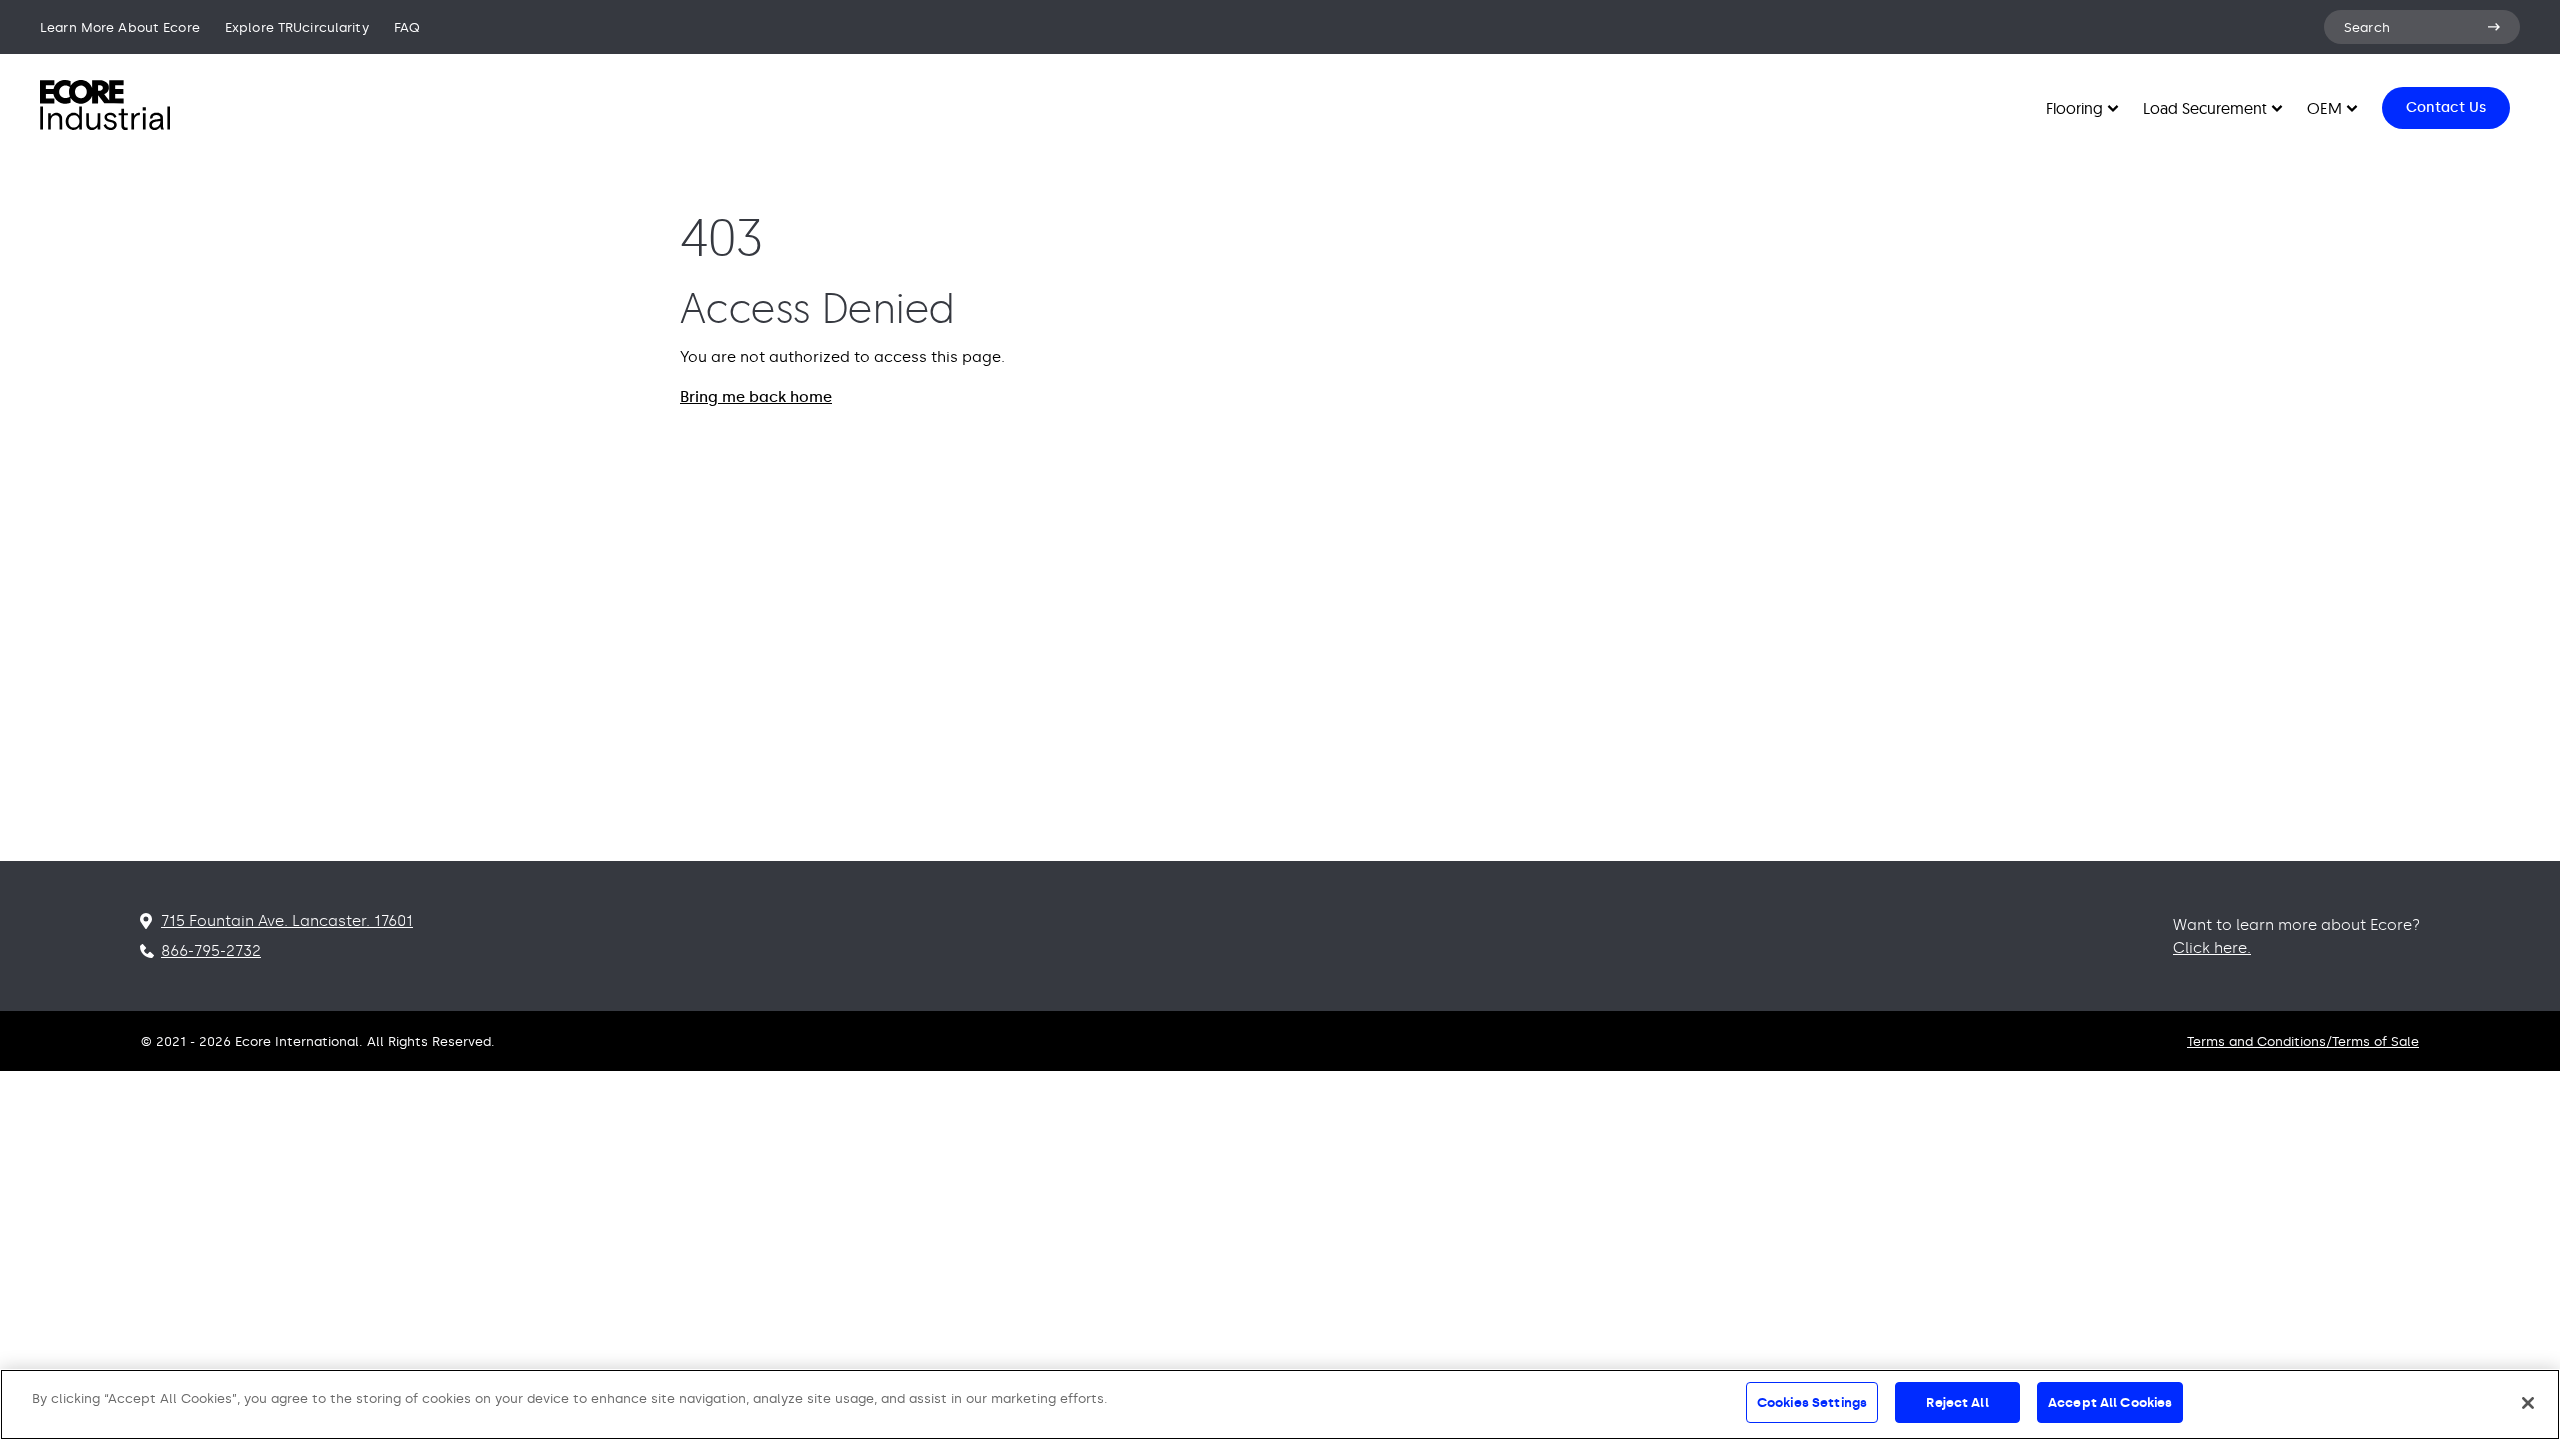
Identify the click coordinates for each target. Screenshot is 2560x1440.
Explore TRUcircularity (297, 27)
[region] (1280, 1404)
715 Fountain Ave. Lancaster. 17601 (287, 921)
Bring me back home (756, 397)
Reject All (1957, 1402)
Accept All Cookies (2110, 1402)
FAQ (407, 27)
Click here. (2212, 948)
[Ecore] (105, 125)
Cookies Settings (1812, 1402)
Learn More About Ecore (120, 27)
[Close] (2528, 1403)
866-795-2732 (211, 951)
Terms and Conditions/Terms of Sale (2303, 1041)
